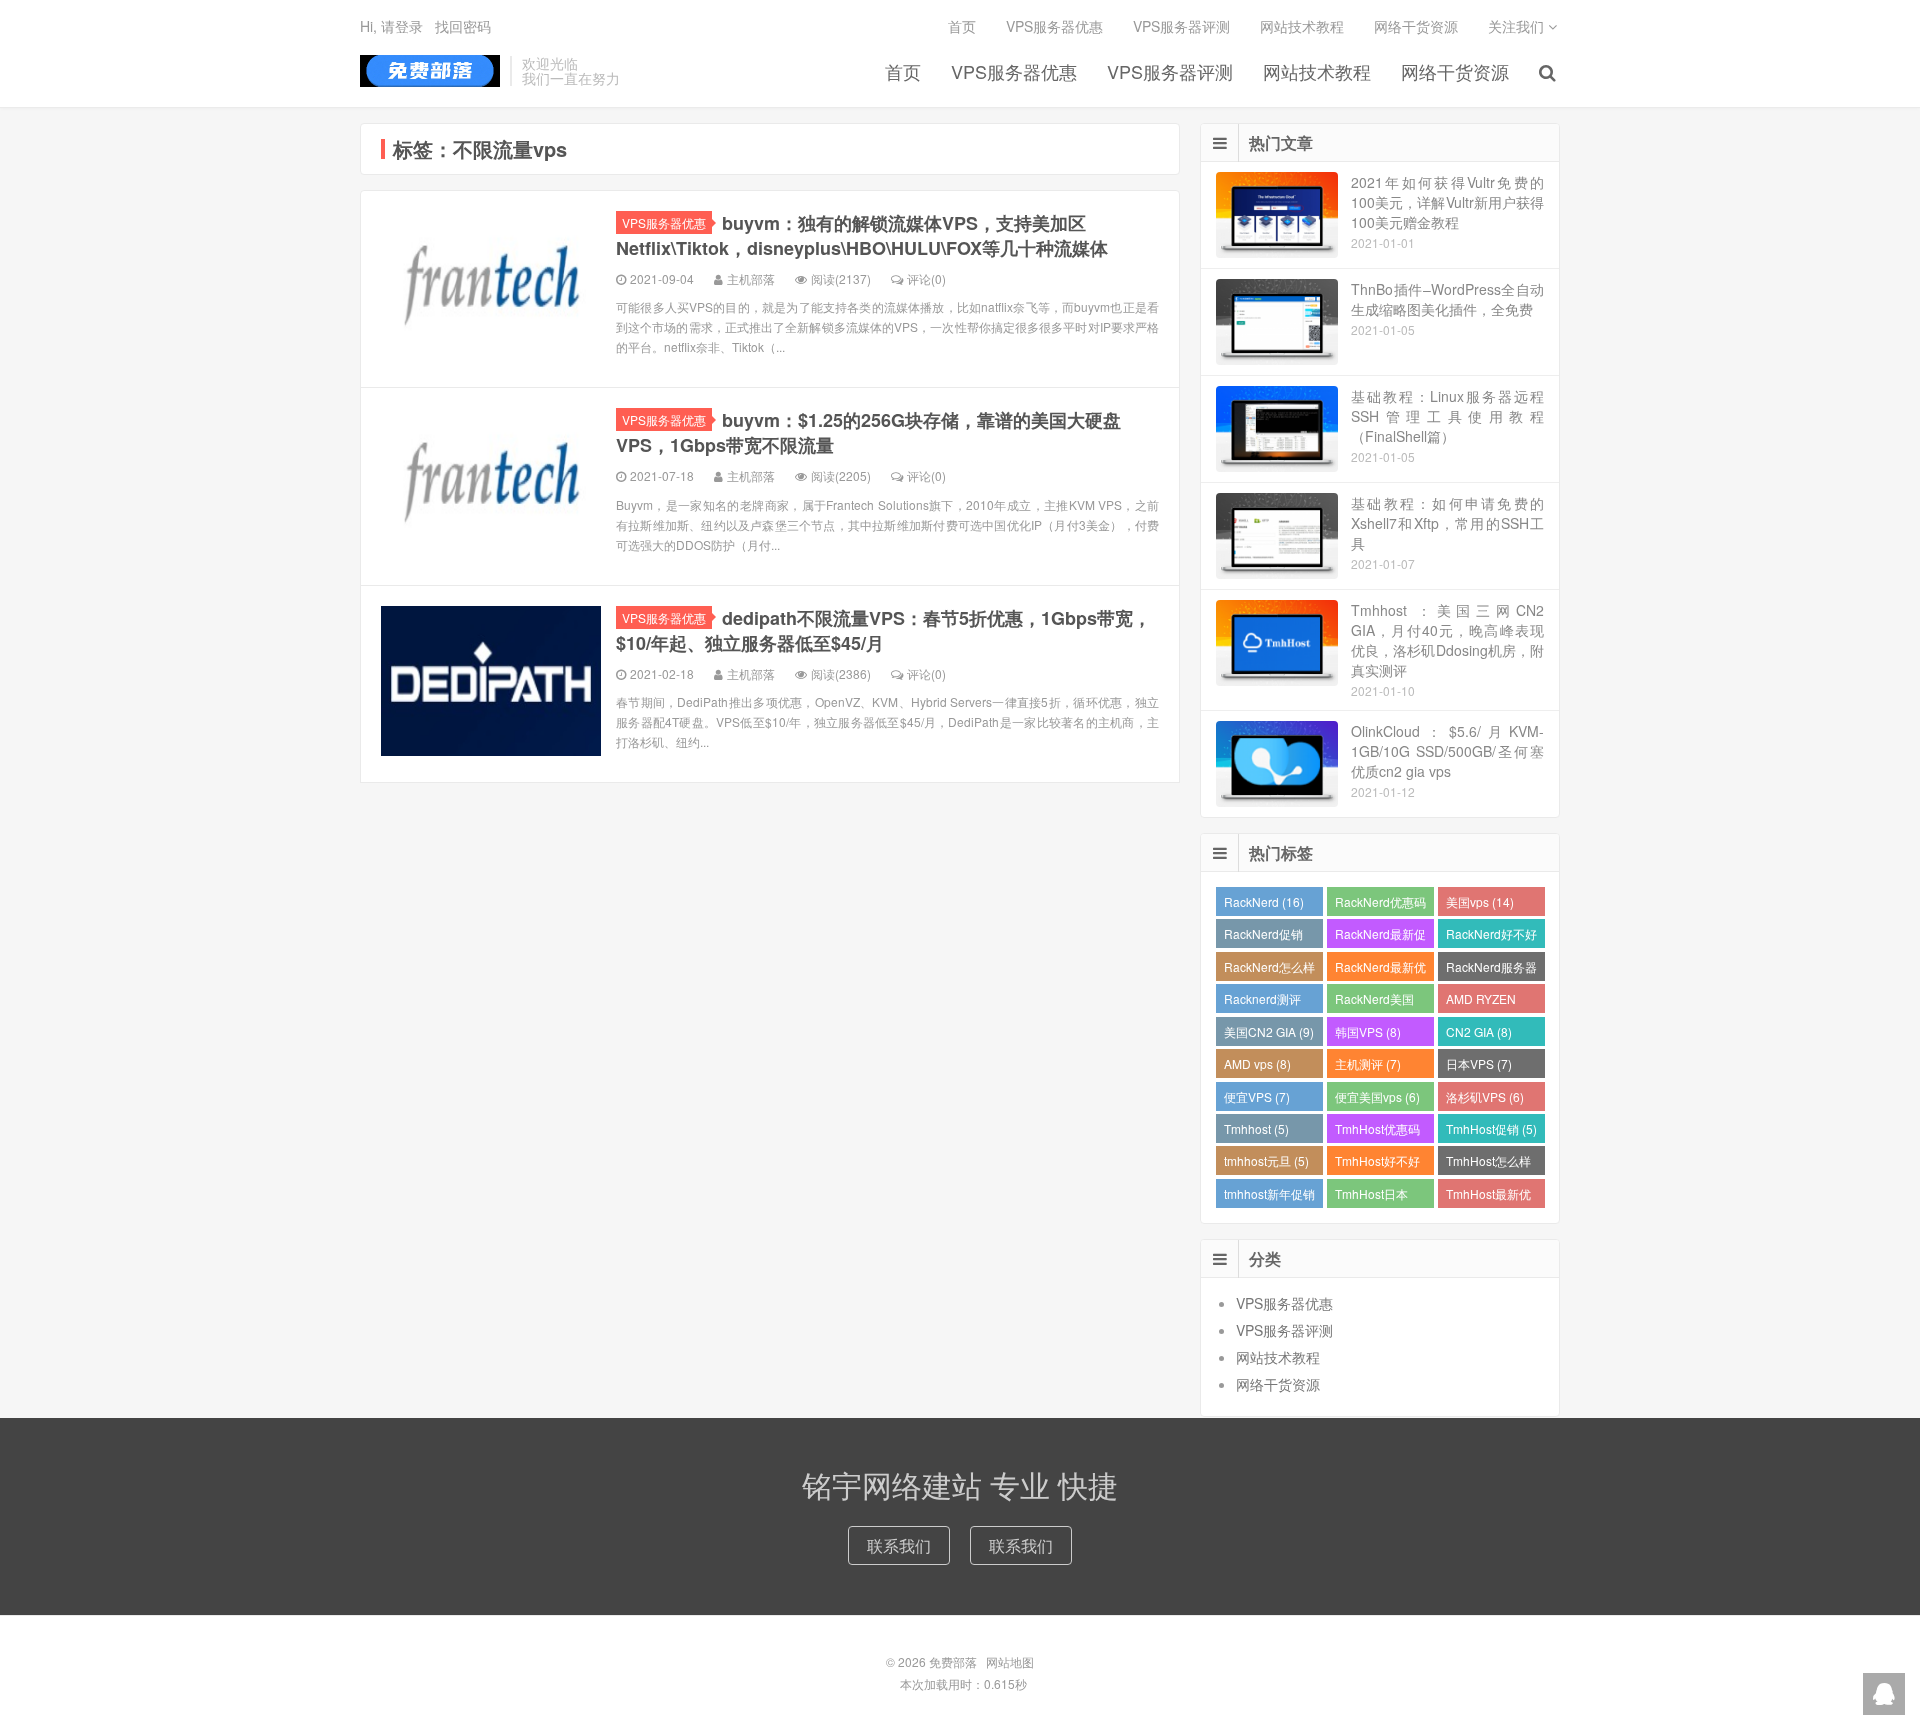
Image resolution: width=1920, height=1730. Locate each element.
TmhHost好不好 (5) (1377, 1163)
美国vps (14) (1480, 901)
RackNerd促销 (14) (1263, 936)
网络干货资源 (1455, 71)
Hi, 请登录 (391, 26)
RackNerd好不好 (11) (1491, 936)
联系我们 (899, 1545)
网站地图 (1010, 1661)
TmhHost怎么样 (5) (1488, 1163)
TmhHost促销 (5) (1491, 1128)
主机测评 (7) (1368, 1063)
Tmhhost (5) (1256, 1128)
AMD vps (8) (1257, 1063)
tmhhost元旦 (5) (1266, 1160)
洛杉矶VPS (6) (1485, 1096)
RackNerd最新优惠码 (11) (1380, 969)
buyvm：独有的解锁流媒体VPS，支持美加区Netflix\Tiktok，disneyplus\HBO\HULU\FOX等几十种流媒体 (862, 235)
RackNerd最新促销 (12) (1380, 936)
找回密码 (463, 26)
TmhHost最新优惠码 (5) (1488, 1196)
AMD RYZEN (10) (1481, 1001)
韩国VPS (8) (1368, 1031)
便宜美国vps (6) (1377, 1096)
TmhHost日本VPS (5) (1371, 1196)
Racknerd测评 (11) (1262, 1001)
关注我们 (1518, 26)
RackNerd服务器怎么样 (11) (1491, 969)
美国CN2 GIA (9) (1269, 1031)
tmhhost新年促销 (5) (1269, 1196)
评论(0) (926, 278)
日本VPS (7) (1479, 1063)
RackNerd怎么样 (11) (1269, 969)
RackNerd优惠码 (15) (1380, 904)
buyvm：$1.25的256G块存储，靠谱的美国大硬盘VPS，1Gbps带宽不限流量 (868, 432)
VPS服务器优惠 (1014, 71)
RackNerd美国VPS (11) (1374, 1001)
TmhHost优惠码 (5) (1377, 1131)
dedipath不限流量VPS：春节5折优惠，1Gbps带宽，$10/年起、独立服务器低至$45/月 (883, 630)
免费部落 (430, 71)
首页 (903, 71)
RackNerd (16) (1264, 901)
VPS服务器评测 (1170, 71)
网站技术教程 (1317, 71)
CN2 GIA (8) (1479, 1031)
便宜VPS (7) (1257, 1096)
